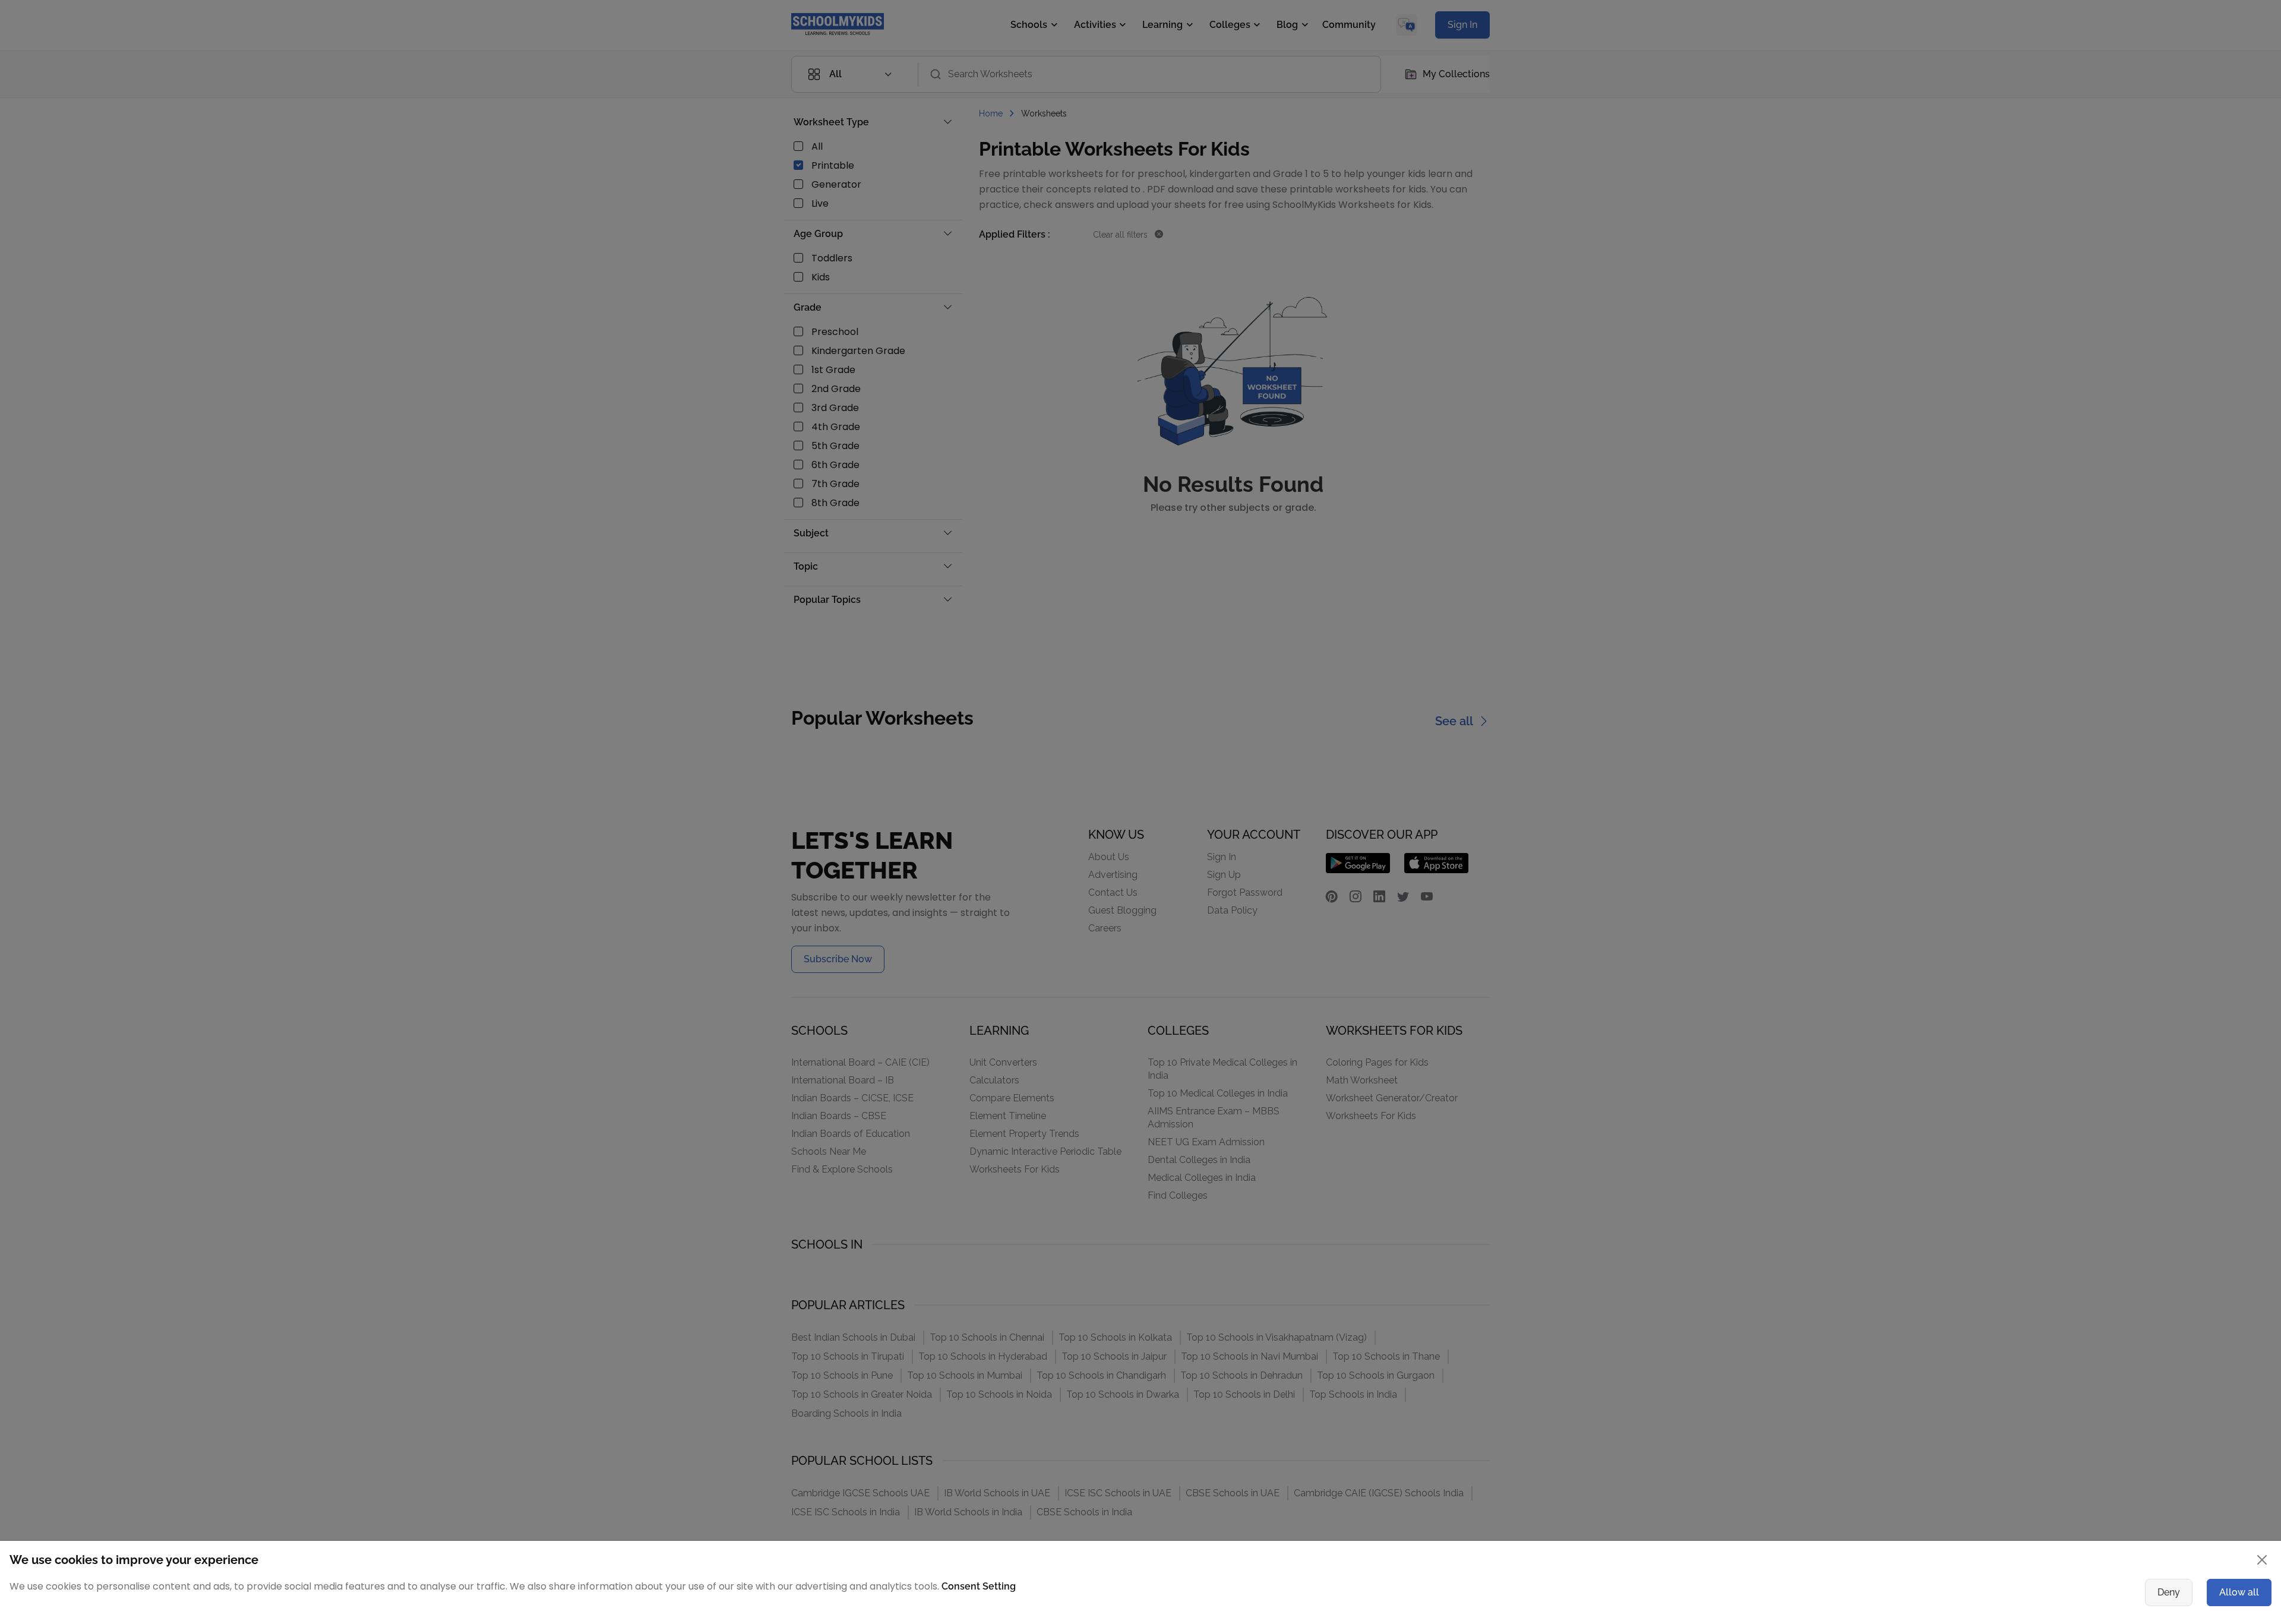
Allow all (2239, 1592)
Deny (2169, 1592)
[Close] (2262, 1560)
